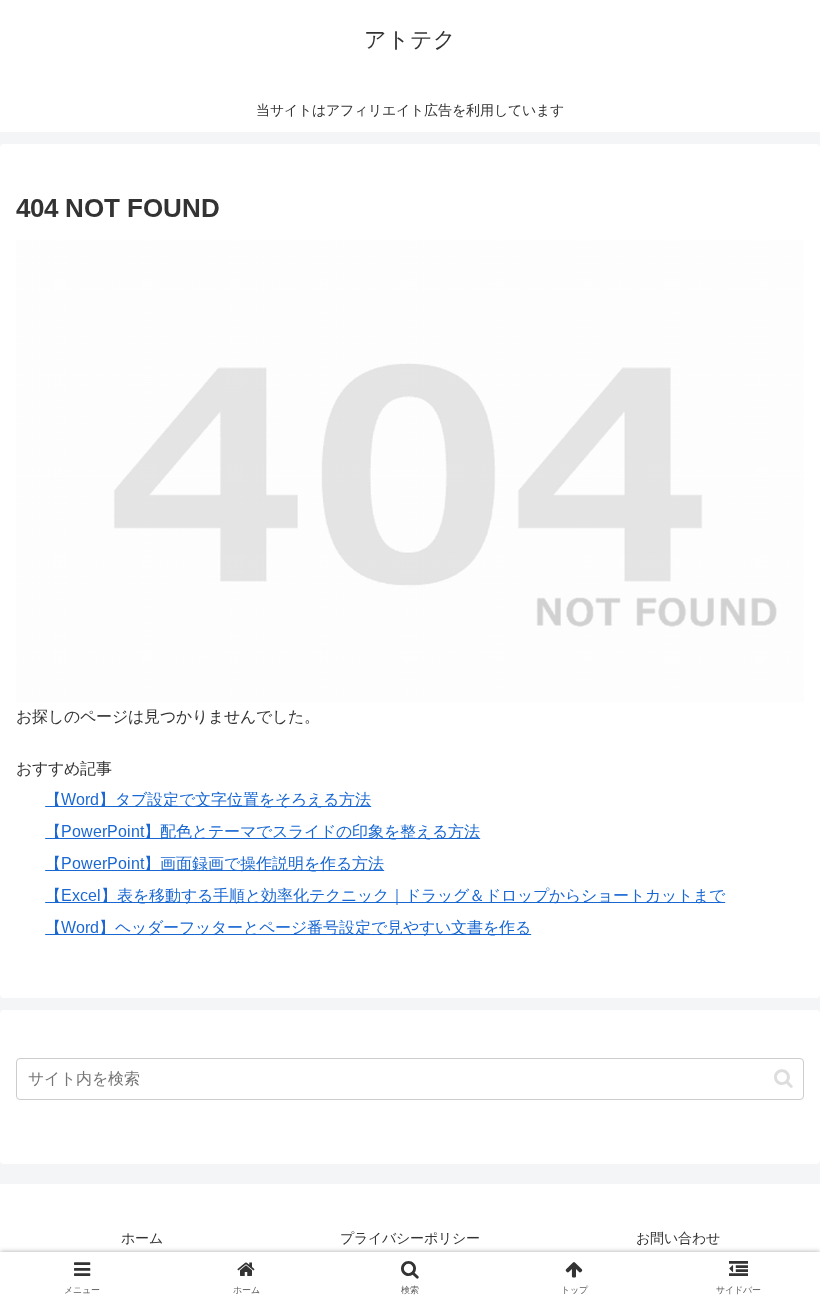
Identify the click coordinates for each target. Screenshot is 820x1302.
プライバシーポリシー (410, 1238)
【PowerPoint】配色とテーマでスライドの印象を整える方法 (262, 831)
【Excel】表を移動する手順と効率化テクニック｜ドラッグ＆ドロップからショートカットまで (385, 895)
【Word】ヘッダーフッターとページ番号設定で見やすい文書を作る (288, 927)
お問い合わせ (678, 1238)
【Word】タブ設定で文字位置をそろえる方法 (208, 799)
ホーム (142, 1238)
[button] (783, 1078)
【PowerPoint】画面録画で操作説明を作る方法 (214, 863)
